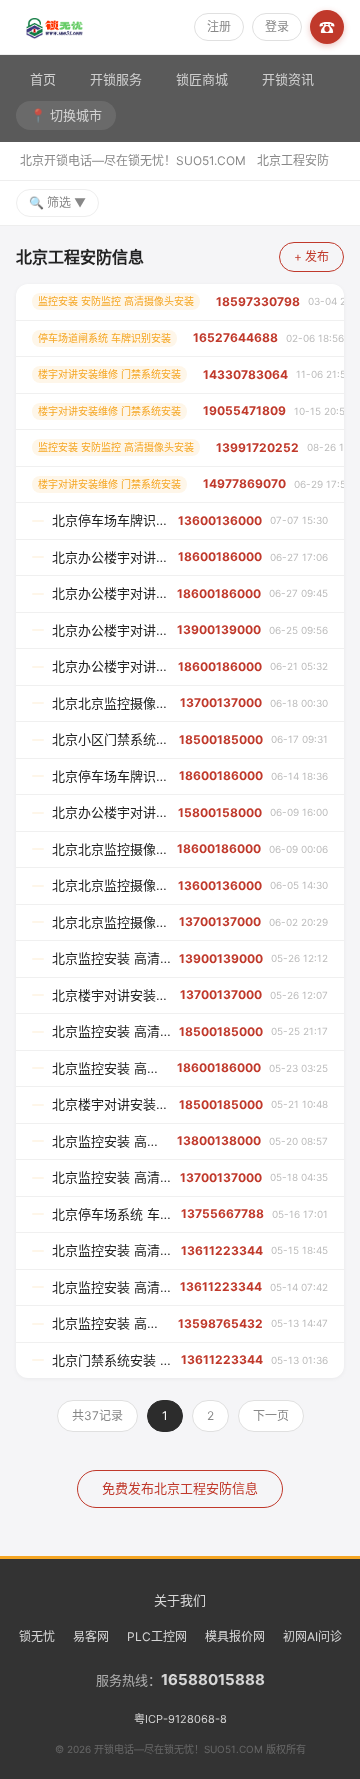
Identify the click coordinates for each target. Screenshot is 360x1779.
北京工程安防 (293, 160)
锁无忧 (37, 1636)
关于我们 (180, 1600)
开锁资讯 (288, 79)
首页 (43, 79)
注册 (219, 26)
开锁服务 (116, 79)
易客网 (91, 1636)
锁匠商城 (202, 79)
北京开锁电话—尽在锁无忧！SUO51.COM (133, 160)
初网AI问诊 (312, 1636)
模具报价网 (235, 1636)
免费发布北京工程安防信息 (180, 1488)
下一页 (271, 1415)
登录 (277, 26)
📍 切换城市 (66, 115)
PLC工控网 (157, 1636)
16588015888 (213, 1679)
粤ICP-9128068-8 (180, 1719)
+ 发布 (311, 256)
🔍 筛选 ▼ (57, 202)
